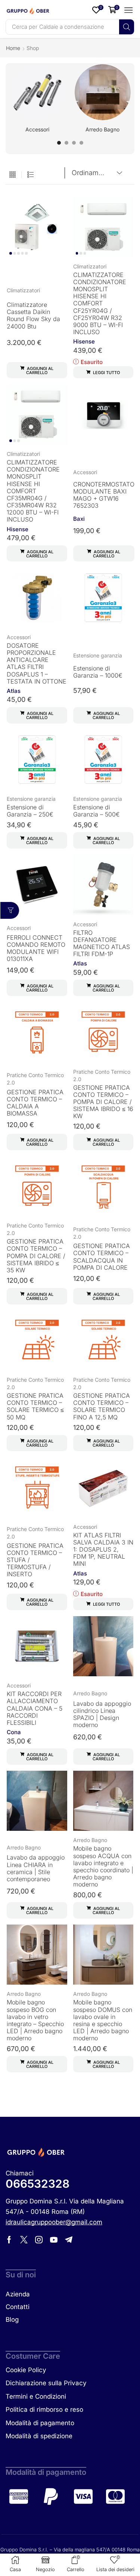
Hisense (84, 341)
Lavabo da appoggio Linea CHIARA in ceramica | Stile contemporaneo (36, 1868)
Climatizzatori (23, 290)
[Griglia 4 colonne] (13, 175)
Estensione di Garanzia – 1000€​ (98, 672)
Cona (14, 1732)
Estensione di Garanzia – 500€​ (97, 811)
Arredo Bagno (90, 1693)
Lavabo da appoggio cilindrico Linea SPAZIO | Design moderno (102, 1714)
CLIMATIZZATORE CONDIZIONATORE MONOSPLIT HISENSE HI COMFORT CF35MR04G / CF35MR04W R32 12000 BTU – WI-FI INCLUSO (33, 491)
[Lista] (30, 175)
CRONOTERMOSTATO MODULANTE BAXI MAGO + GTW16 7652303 (104, 495)
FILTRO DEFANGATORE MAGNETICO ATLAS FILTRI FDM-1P (102, 943)
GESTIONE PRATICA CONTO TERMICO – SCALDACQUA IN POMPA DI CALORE (102, 1257)
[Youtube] (54, 2240)
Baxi (79, 519)
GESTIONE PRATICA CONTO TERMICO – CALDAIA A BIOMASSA (35, 1103)
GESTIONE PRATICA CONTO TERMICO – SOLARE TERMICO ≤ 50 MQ (35, 1406)
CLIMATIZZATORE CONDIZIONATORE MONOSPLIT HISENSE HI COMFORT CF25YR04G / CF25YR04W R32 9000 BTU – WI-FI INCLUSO (100, 304)
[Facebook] (9, 2240)
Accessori (85, 472)
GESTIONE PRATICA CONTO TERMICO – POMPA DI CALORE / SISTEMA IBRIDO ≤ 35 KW (36, 1256)
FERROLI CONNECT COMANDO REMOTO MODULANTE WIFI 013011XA (36, 948)
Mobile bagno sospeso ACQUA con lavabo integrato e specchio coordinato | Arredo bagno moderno (103, 1866)
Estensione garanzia (98, 655)
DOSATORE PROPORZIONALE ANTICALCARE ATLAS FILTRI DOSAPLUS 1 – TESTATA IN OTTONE (37, 663)
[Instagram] (39, 2240)
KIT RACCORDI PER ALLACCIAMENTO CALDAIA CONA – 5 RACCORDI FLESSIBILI (35, 1708)
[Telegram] (69, 2240)
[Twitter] (24, 2240)
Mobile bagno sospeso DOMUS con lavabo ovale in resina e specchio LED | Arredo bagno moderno (103, 2020)
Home (13, 48)
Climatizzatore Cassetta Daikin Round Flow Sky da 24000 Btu (33, 315)
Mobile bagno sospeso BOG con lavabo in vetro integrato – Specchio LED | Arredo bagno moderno (35, 2020)
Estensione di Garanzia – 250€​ (30, 811)
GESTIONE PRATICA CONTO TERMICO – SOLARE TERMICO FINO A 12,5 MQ (102, 1406)
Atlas (14, 691)
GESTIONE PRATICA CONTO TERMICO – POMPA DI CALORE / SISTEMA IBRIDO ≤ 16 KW (103, 1102)
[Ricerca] (127, 27)
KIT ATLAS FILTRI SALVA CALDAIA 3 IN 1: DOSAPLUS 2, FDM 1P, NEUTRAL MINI (103, 1550)
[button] (98, 10)
